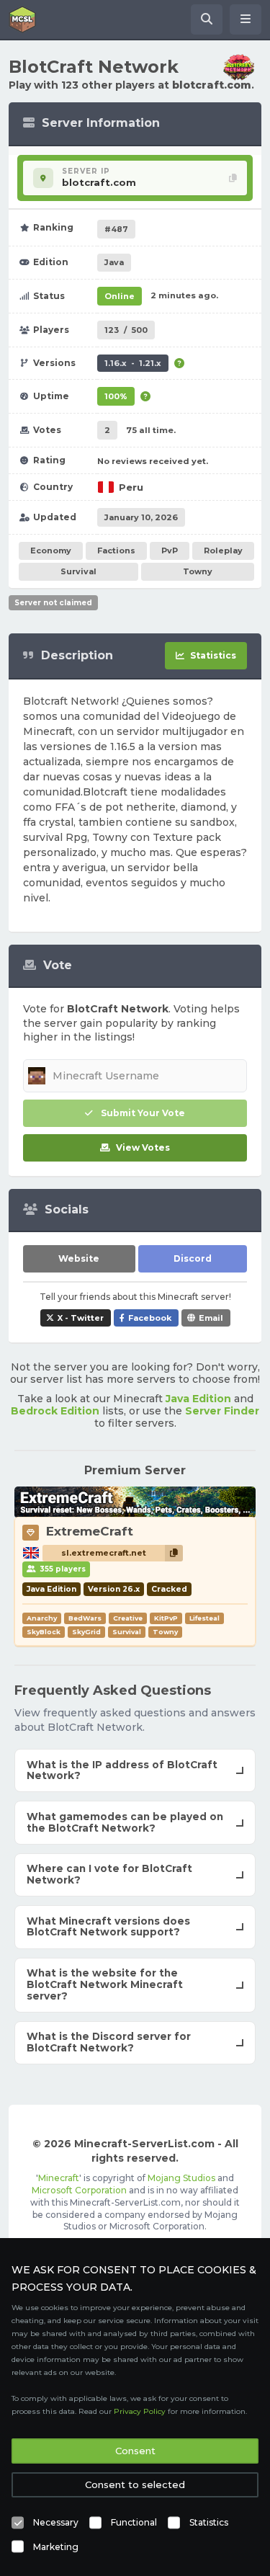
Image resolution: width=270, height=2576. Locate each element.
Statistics (209, 2522)
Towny (198, 571)
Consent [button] (135, 2451)
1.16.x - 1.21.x (133, 363)
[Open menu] (246, 19)
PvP (170, 551)
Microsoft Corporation (79, 2190)
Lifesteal (204, 1618)
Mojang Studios (181, 2178)
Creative (128, 1618)
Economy (51, 551)
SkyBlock (44, 1632)
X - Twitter (81, 1318)
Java (114, 262)
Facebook (150, 1318)
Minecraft (59, 2178)
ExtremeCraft (90, 1531)
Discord (193, 1258)
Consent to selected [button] (135, 2484)
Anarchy (42, 1618)
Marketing (56, 2547)
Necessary (56, 2522)
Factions (116, 551)
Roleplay (223, 551)
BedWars (85, 1618)
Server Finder (222, 1411)
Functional (134, 2522)
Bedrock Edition (55, 1411)
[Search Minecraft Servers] (207, 19)
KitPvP (166, 1618)
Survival (78, 571)
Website (79, 1258)
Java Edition (198, 1399)
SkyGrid (86, 1632)
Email (211, 1318)
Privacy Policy (140, 2411)
